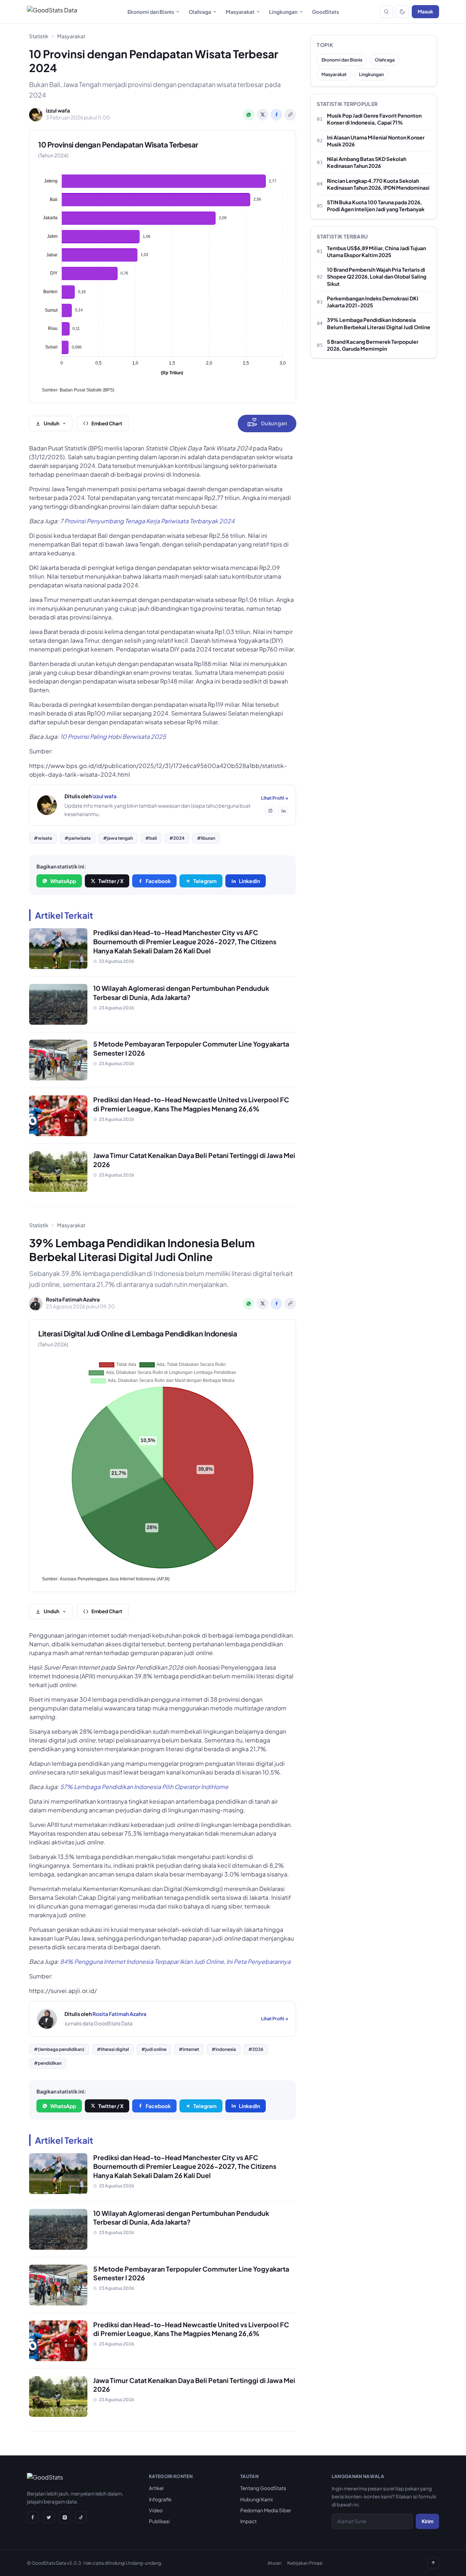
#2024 (177, 838)
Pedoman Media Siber (266, 2510)
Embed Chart (107, 423)
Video (156, 2510)
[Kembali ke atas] (433, 2563)
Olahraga (200, 12)
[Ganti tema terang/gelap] (402, 12)
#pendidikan (48, 2063)
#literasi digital (113, 2049)
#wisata (43, 838)
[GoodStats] (45, 2479)
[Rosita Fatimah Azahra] (47, 2019)
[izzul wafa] (47, 805)
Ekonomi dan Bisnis (151, 12)
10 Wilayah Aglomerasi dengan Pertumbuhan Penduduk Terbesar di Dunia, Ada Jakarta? (181, 993)
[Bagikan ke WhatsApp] (249, 115)
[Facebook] (33, 2517)
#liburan (206, 838)
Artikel (156, 2488)
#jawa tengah (118, 838)
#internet (189, 2049)
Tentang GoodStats (263, 2488)
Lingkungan (283, 12)
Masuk (425, 11)
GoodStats (325, 12)
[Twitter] (49, 2517)
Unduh (52, 423)
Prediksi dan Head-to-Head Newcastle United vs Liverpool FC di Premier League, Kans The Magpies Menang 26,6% (191, 1104)
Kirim (427, 2521)
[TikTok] (81, 2517)
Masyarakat (240, 12)
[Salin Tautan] (290, 115)
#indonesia (224, 2049)
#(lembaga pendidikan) (59, 2049)
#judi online (154, 2049)
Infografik (160, 2499)
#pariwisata (78, 838)
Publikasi (159, 2521)
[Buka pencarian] (386, 12)
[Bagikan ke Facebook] (276, 115)
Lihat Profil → (275, 798)
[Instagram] (270, 811)
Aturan (275, 2563)
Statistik (39, 36)
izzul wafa (104, 796)
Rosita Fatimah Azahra (119, 2014)
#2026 (256, 2049)
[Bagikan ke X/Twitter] (262, 115)
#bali (151, 838)
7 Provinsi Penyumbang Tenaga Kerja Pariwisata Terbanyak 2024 (147, 521)
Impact (248, 2521)
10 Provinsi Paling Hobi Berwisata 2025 (113, 736)
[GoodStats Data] (52, 12)
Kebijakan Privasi (305, 2563)
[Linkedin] (283, 811)
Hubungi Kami (256, 2499)
